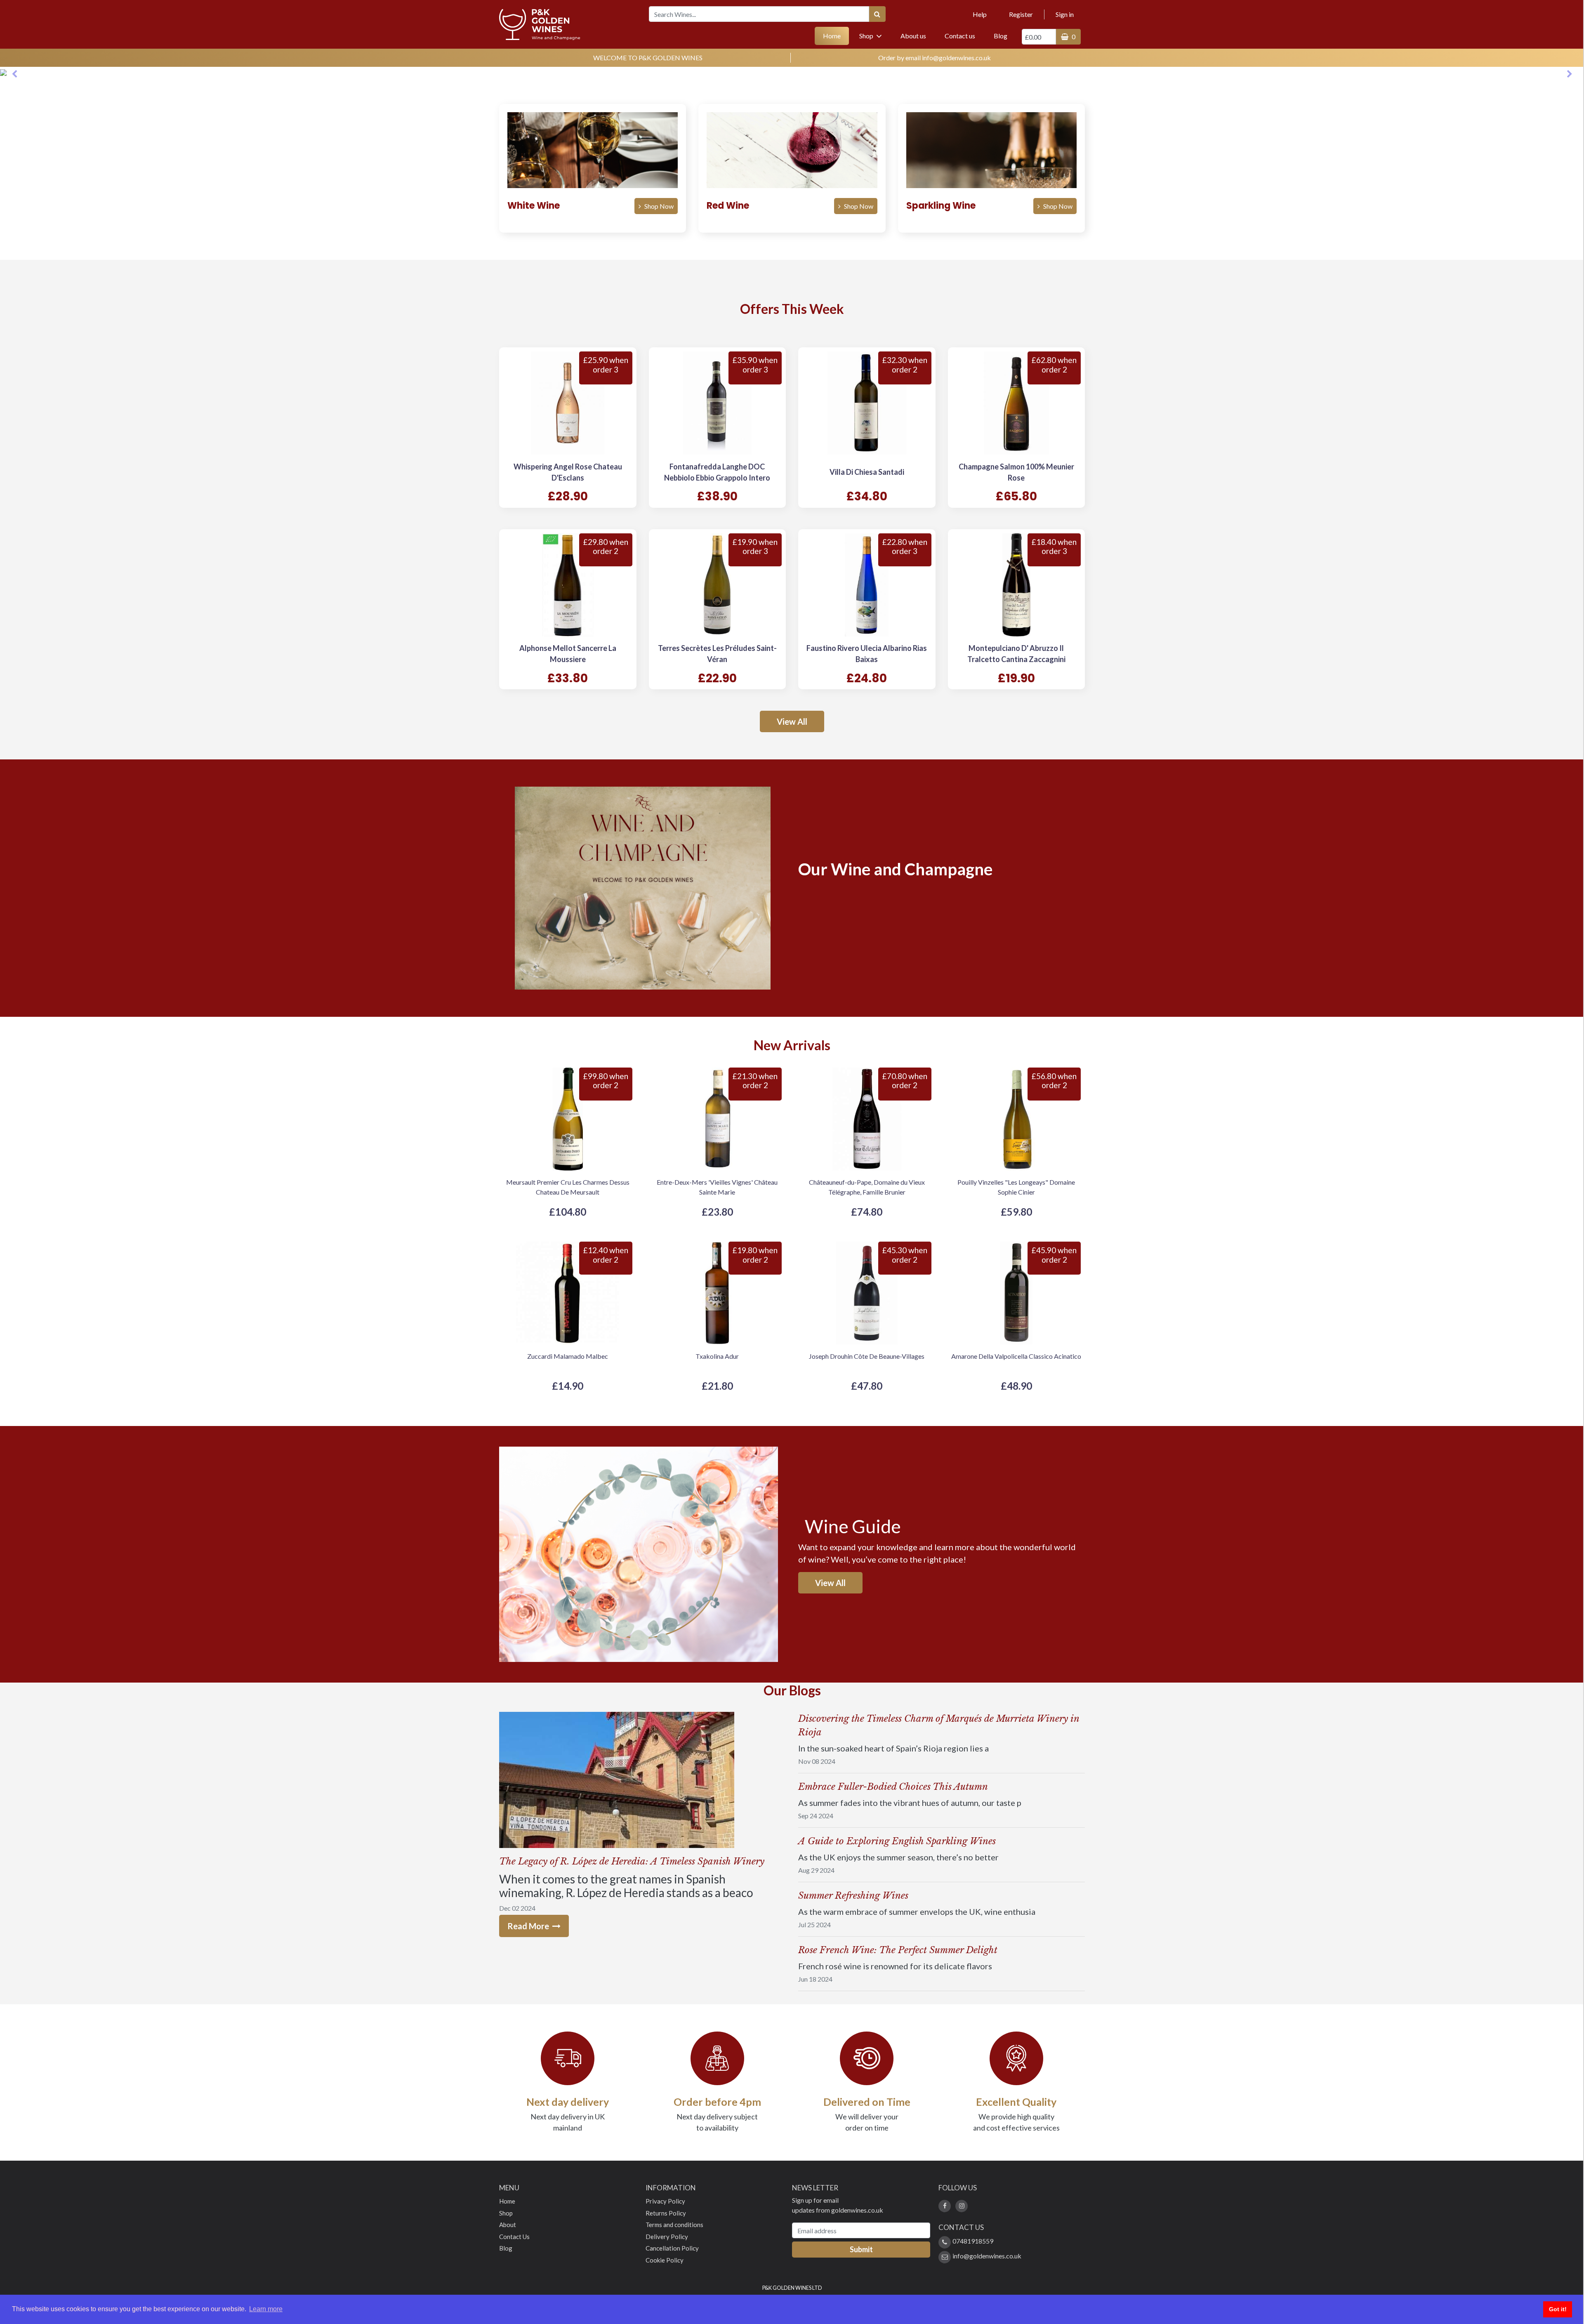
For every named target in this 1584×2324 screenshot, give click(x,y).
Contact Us (514, 2237)
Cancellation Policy (672, 2248)
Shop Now (659, 206)
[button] (14, 72)
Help (980, 14)
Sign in (1065, 14)
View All (792, 721)
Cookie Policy (665, 2260)
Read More (529, 1926)
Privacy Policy (665, 2201)
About (508, 2225)
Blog (1001, 36)
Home (836, 35)
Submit (861, 2249)
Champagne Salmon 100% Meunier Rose (1016, 472)
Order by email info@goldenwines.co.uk (935, 58)
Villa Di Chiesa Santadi (867, 472)
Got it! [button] (1558, 2309)
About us (913, 36)
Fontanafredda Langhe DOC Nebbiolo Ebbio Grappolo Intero (717, 472)
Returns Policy (666, 2213)
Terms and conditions (674, 2225)
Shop (506, 2213)
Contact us (960, 36)
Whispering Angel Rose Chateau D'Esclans (568, 472)
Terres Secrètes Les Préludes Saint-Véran (717, 654)
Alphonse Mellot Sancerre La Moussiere (568, 654)
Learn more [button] (266, 2309)
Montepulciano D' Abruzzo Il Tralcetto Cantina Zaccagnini (1016, 654)
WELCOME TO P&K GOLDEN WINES (648, 58)
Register (1021, 14)
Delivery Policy (667, 2237)
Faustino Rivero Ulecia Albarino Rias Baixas (867, 654)
